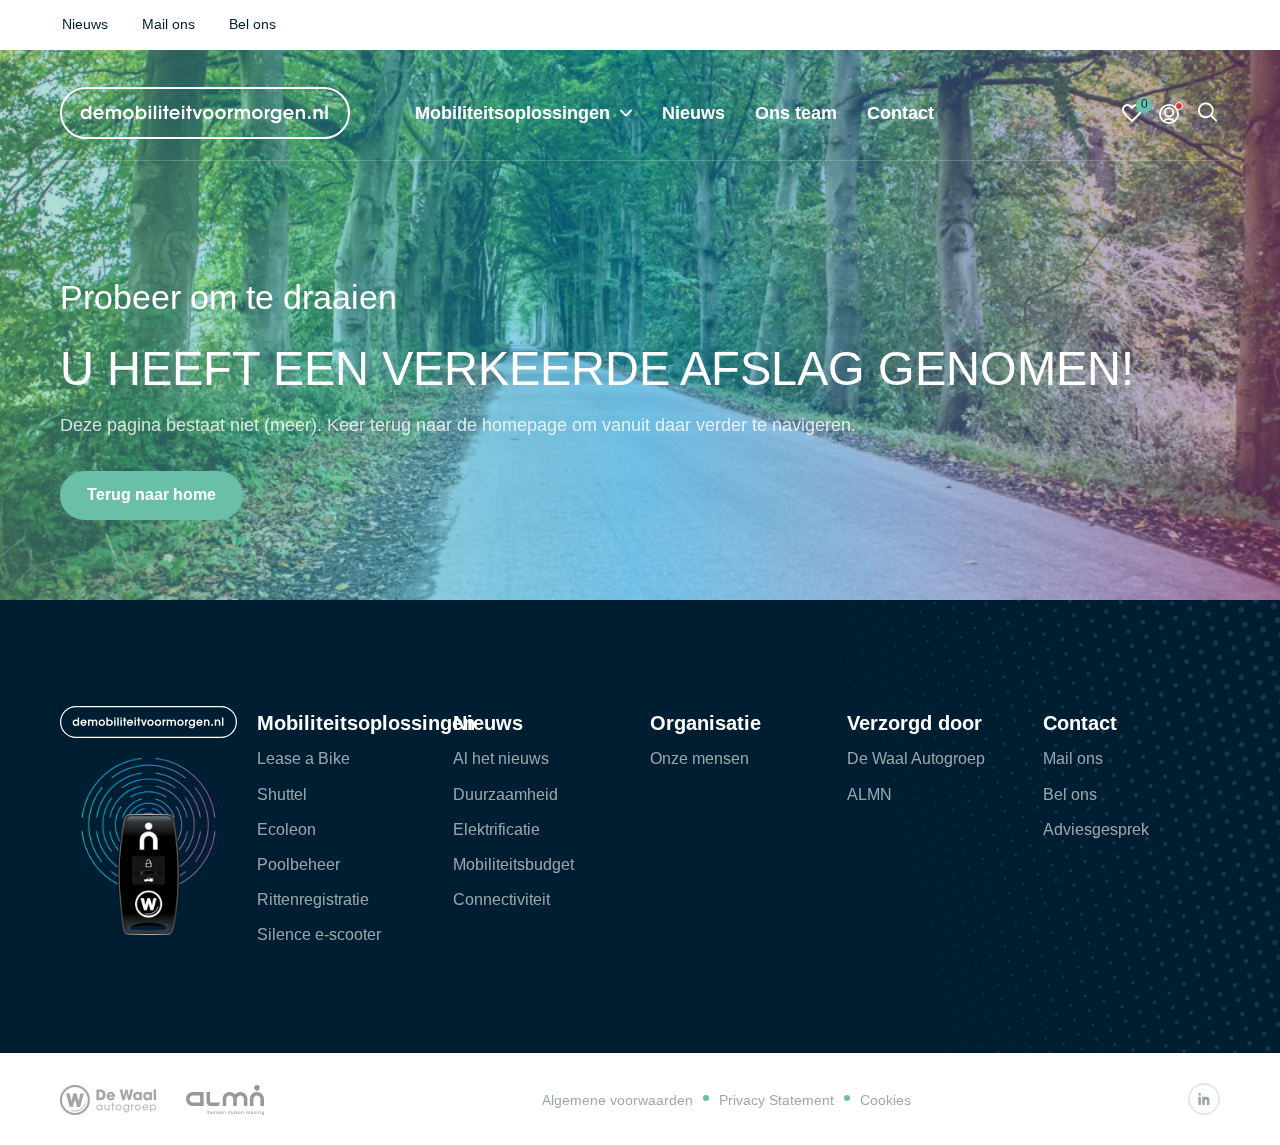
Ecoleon (286, 829)
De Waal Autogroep (916, 758)
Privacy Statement (776, 1100)
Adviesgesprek (1096, 829)
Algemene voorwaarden (617, 1100)
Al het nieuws (501, 758)
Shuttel (282, 794)
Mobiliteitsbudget (513, 864)
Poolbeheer (298, 864)
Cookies (885, 1100)
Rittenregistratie (313, 899)
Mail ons (1073, 758)
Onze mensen (699, 758)
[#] (1204, 1099)
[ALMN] (225, 1099)
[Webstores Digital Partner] (205, 113)
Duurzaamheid (505, 794)
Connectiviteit (501, 899)
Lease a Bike (303, 758)
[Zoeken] (1208, 113)
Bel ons (1070, 794)
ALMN (869, 794)
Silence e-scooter (319, 934)
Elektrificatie (496, 829)
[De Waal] (108, 1099)
